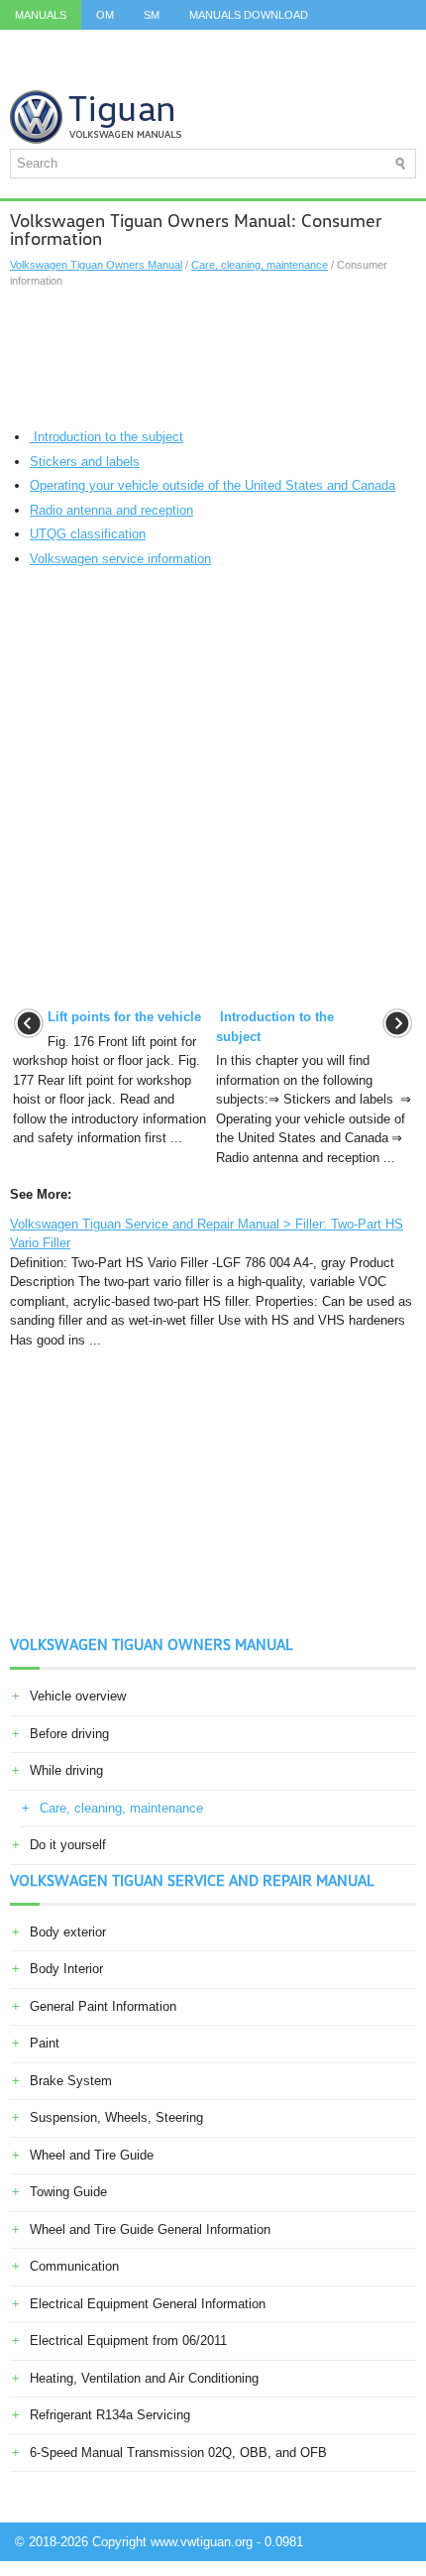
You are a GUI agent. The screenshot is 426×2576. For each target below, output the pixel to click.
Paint (45, 2043)
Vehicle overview (78, 1696)
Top (85, 74)
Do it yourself (68, 1845)
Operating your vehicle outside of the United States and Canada (213, 485)
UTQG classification (88, 534)
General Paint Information (103, 2006)
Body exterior (68, 1932)
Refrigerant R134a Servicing (110, 2415)
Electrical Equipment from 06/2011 (128, 2341)
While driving (66, 1770)
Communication (74, 2266)
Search (224, 74)
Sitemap (149, 74)
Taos (29, 74)
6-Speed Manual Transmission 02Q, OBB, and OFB (178, 2453)
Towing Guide (68, 2192)
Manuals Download (249, 15)
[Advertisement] (213, 358)
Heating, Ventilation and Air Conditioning (144, 2378)
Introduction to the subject (106, 437)
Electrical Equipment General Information (148, 2304)
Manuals (41, 15)
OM (105, 15)
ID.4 (318, 45)
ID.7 (368, 45)
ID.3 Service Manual (73, 45)
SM (152, 15)
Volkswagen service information (120, 559)
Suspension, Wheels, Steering (116, 2117)
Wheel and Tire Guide (92, 2155)
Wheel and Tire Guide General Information (150, 2229)
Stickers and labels (85, 462)
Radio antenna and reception (111, 510)
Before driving (69, 1734)
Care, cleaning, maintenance (260, 265)
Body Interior (66, 1969)
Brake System (71, 2081)
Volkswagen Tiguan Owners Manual (96, 265)
